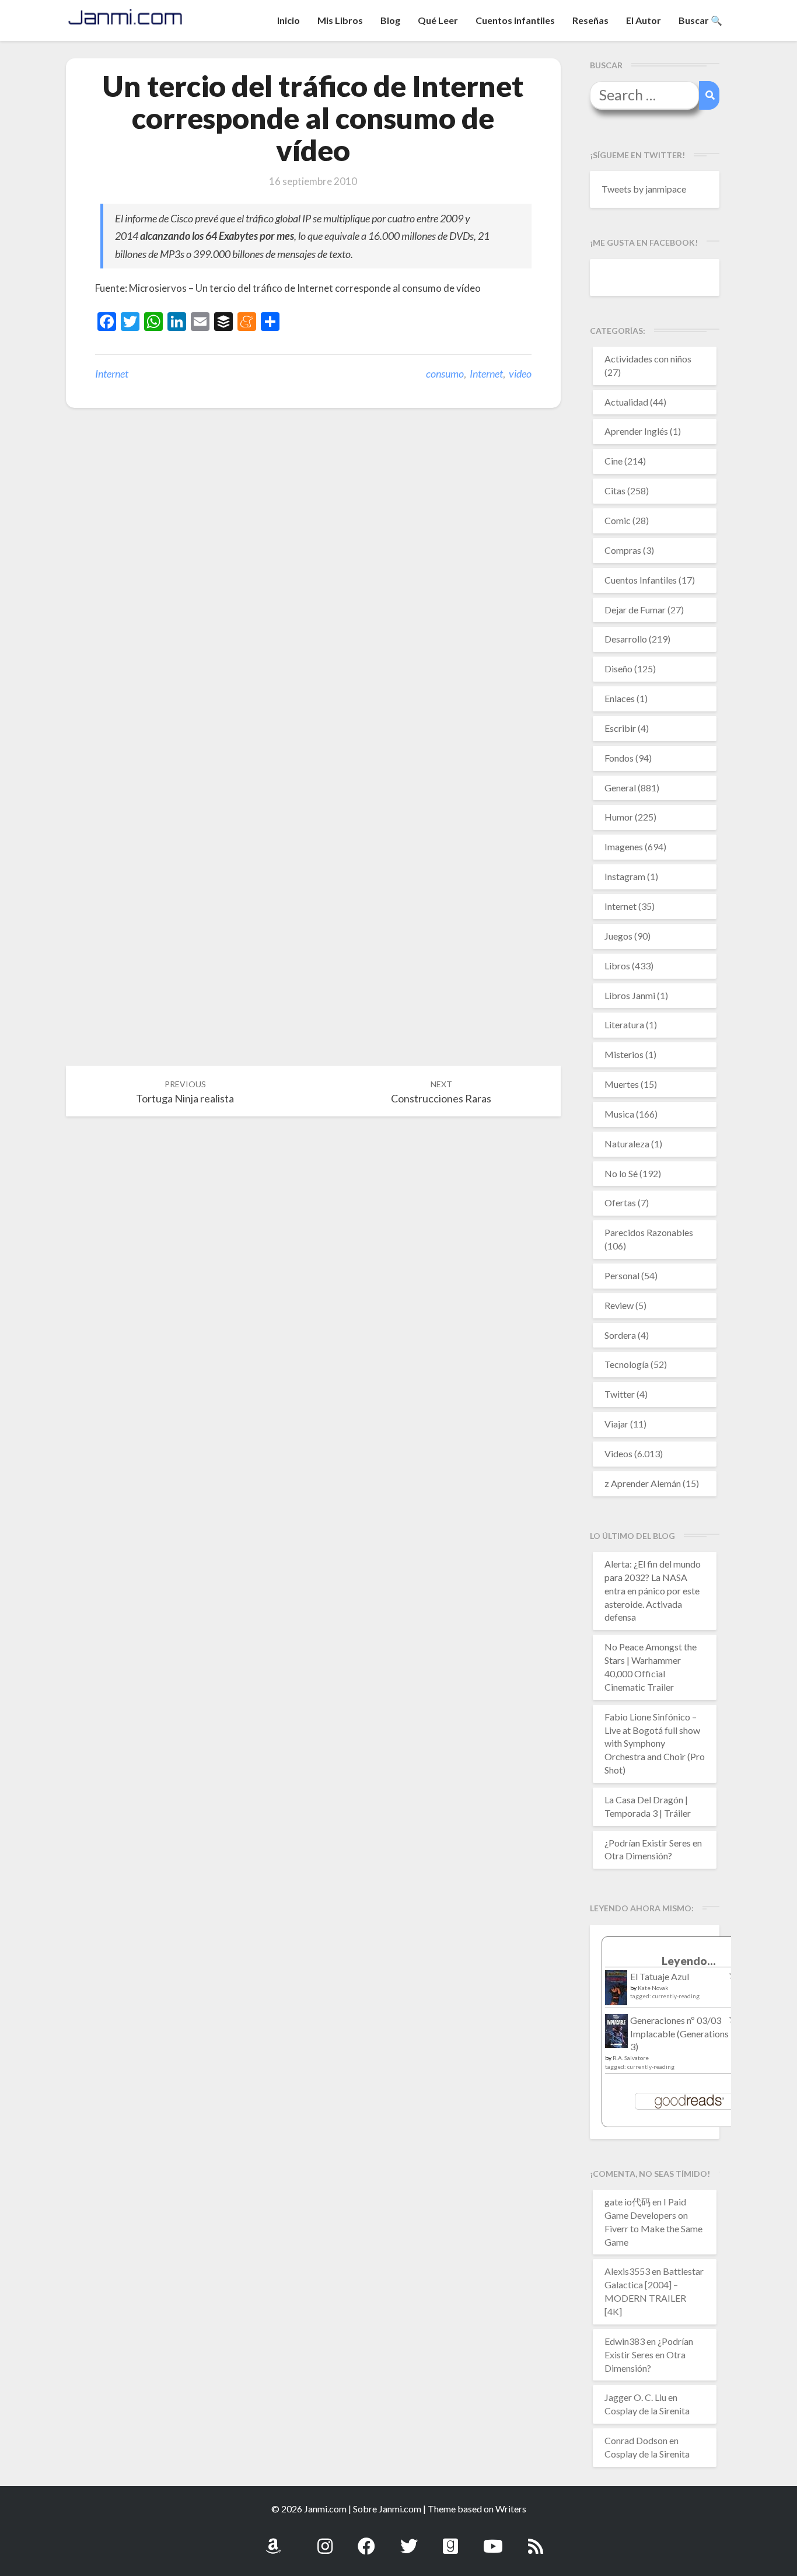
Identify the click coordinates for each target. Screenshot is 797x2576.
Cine (614, 461)
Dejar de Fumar (635, 610)
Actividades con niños (648, 359)
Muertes (622, 1084)
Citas (615, 491)
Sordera (620, 1335)
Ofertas (620, 1203)
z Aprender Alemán (643, 1483)
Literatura (624, 1025)
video (520, 374)
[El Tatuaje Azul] (616, 1993)
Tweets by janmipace (644, 189)
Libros (617, 966)
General (620, 788)
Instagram (625, 876)
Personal (622, 1275)
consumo (445, 374)
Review (619, 1305)
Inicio (289, 20)
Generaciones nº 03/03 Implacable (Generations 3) (679, 2034)
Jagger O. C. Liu (635, 2397)
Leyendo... (689, 1961)
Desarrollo (626, 639)
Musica (619, 1114)
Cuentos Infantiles (641, 580)
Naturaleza (627, 1144)
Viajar (616, 1424)
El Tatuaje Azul (660, 1976)
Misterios (624, 1054)
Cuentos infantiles (515, 20)
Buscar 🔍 (700, 20)
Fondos (619, 758)
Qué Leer (438, 20)
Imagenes (624, 847)
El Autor (644, 20)
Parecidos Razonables (649, 1232)
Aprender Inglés (636, 431)
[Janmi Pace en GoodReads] (450, 2540)
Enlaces (620, 698)
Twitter (620, 1394)
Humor (619, 817)
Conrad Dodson (636, 2440)
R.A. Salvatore (631, 2058)
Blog (390, 20)
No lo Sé (621, 1173)
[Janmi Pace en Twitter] (409, 2540)
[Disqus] (313, 598)
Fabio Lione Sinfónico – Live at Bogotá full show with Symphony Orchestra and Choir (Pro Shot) (655, 1743)
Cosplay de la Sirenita (647, 2411)
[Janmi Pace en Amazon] (273, 2540)
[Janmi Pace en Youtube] (493, 2540)
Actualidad (626, 402)
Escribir (620, 728)
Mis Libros (340, 20)
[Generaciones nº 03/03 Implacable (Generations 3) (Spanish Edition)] (616, 2034)
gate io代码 (628, 2202)
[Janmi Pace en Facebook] (366, 2540)
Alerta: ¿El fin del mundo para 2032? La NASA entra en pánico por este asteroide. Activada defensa (653, 1590)
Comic (618, 520)
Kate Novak (653, 1988)
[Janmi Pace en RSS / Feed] (536, 2540)
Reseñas (590, 20)
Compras (623, 550)
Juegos (618, 936)
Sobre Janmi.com (387, 2509)
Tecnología (627, 1364)
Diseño (618, 669)
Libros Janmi (630, 995)
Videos (618, 1453)
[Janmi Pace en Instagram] (325, 2540)
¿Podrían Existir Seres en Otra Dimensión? (649, 2355)
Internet (112, 374)
